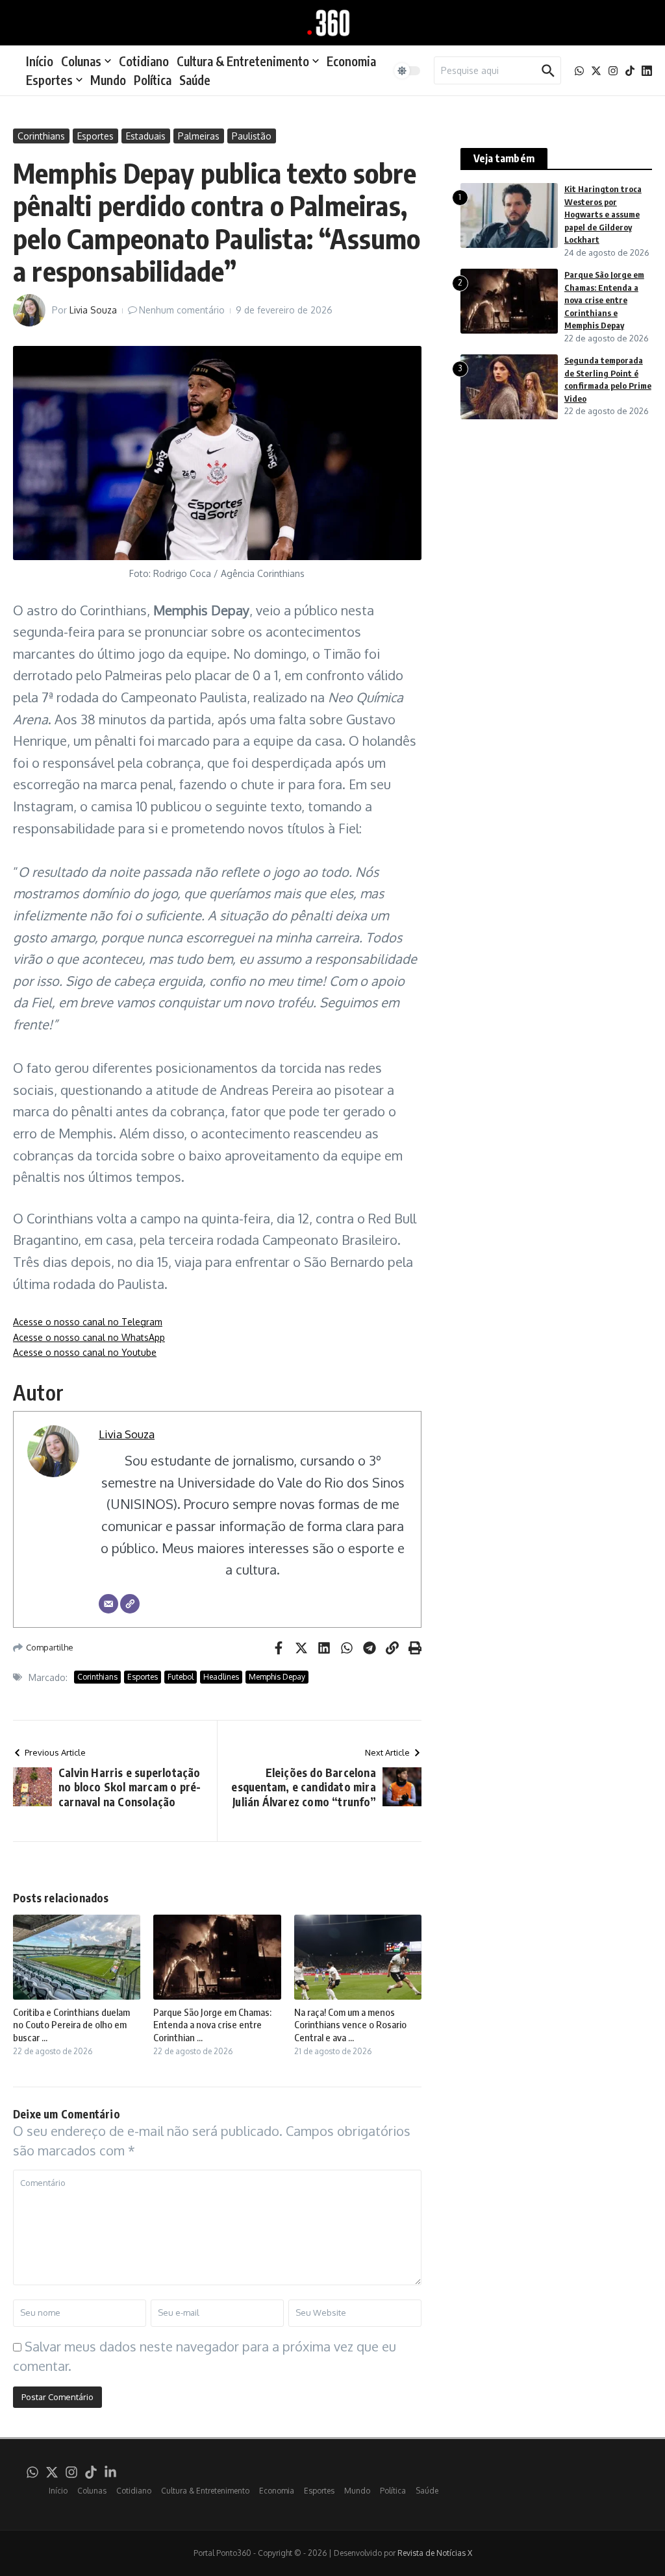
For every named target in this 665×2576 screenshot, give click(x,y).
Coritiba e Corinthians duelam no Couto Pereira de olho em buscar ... (71, 2025)
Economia (351, 61)
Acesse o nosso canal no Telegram (88, 1322)
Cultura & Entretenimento (243, 61)
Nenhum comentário (182, 310)
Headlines (221, 1677)
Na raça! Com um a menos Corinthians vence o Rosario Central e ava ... (350, 2025)
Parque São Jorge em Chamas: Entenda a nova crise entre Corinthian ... (212, 2025)
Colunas (81, 61)
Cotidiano (144, 61)
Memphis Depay (277, 1677)
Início (40, 61)
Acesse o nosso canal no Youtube (85, 1352)
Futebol (181, 1677)
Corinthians (41, 136)
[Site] (130, 1604)
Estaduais (146, 136)
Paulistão (252, 136)
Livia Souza (93, 310)
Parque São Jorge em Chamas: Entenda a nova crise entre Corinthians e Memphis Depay (604, 300)
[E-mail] (108, 1604)
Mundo (108, 80)
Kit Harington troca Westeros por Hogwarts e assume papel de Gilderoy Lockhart (603, 214)
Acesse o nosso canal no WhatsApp (89, 1337)
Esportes (49, 80)
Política (153, 80)
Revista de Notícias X (435, 2553)
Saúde (195, 80)
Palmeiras (199, 136)
